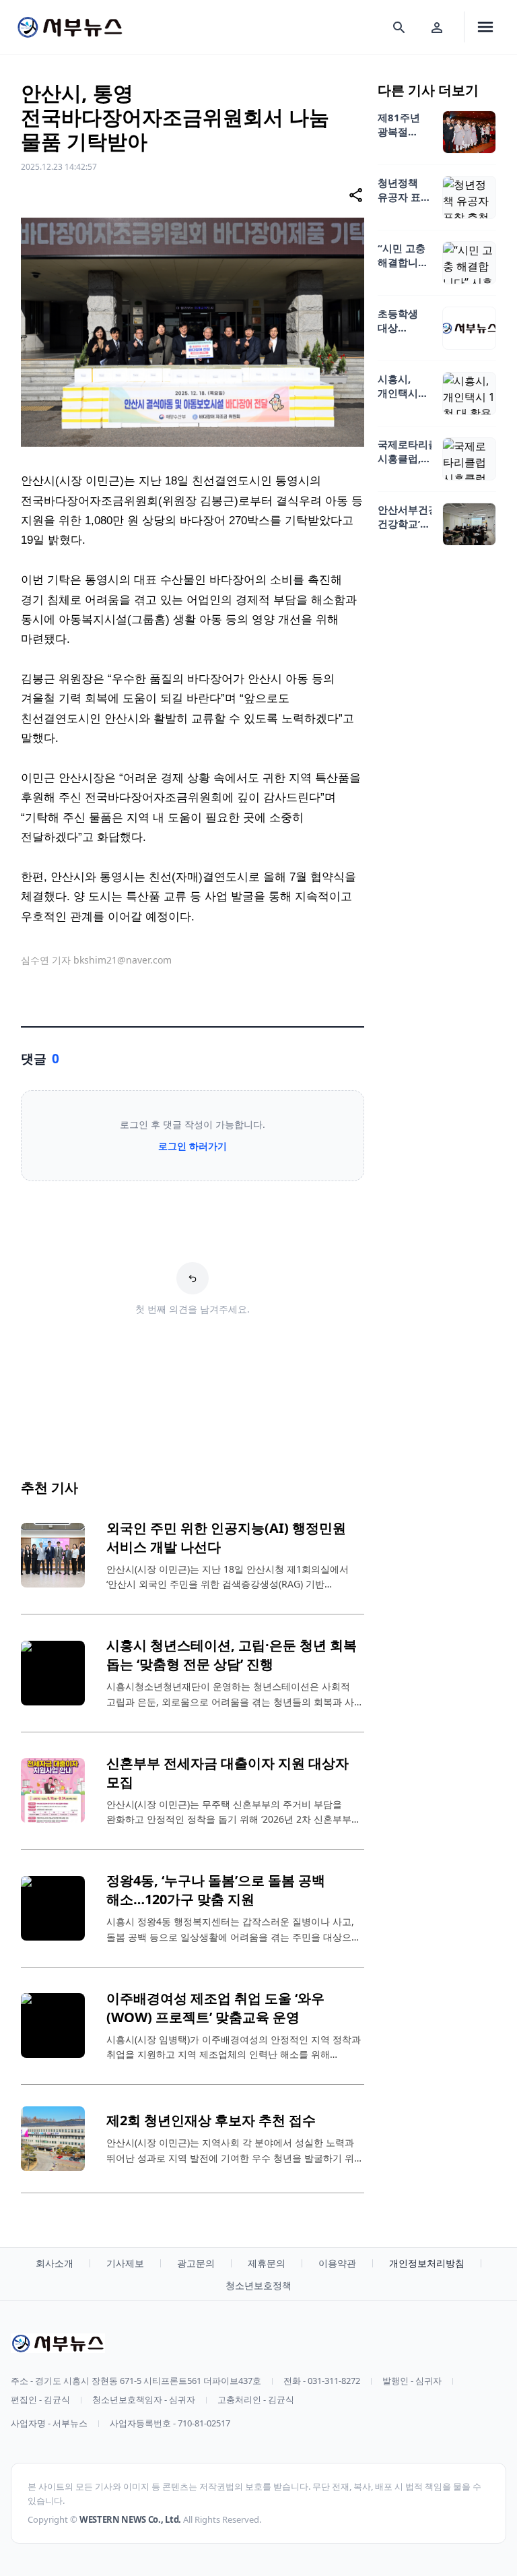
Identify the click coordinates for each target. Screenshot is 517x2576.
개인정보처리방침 (427, 2263)
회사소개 (55, 2263)
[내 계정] (437, 27)
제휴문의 (267, 2263)
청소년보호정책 (258, 2285)
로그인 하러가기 (193, 1146)
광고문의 (196, 2263)
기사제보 (125, 2263)
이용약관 (337, 2263)
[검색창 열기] (399, 27)
